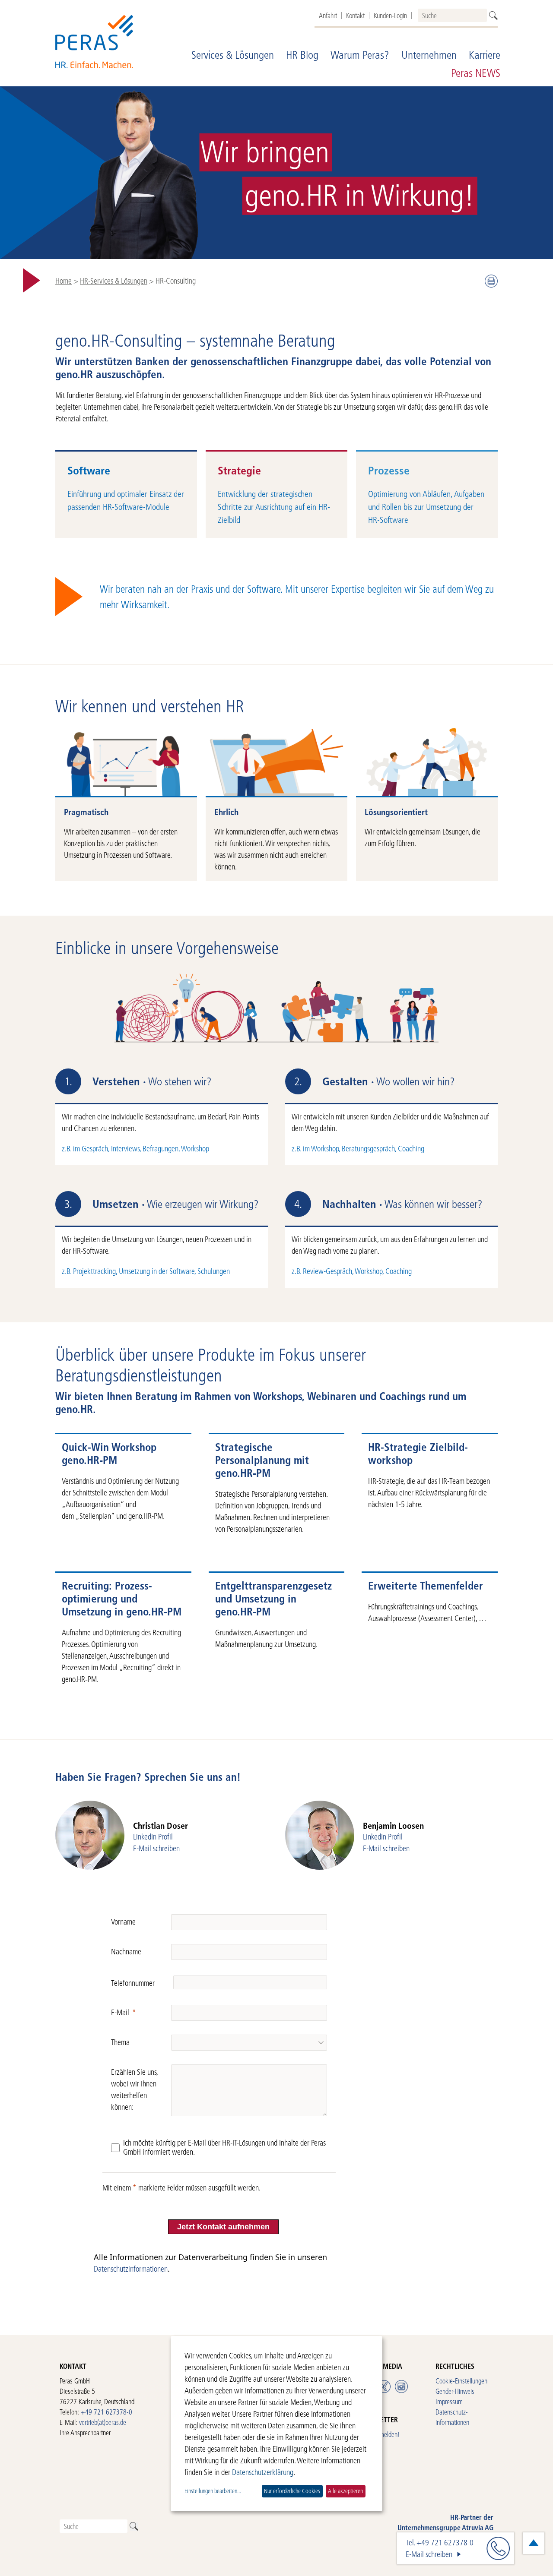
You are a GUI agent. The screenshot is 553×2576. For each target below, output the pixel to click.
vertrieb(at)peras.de (103, 2422)
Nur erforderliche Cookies (292, 2491)
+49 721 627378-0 (106, 2412)
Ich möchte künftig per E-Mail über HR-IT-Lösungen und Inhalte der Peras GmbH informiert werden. (224, 2148)
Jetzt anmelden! (380, 2434)
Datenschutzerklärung (263, 2472)
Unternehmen (429, 55)
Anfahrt (328, 16)
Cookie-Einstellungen (461, 2381)
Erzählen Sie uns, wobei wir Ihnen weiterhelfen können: (134, 2089)
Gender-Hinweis (455, 2391)
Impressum (449, 2401)
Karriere (485, 55)
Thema (120, 2042)
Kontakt (355, 16)
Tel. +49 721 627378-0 (440, 2543)
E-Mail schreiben (156, 1848)
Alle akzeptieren (345, 2491)
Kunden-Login (390, 16)
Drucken (491, 281)
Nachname (126, 1952)
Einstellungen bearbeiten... (213, 2491)
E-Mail (120, 2012)
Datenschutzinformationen (131, 2269)
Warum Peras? (360, 55)
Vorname (123, 1922)
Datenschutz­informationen (452, 2417)
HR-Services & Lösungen (114, 281)
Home (64, 281)
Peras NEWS (476, 73)
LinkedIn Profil (153, 1837)
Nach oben (534, 2543)
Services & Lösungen (233, 55)
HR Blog (302, 55)
